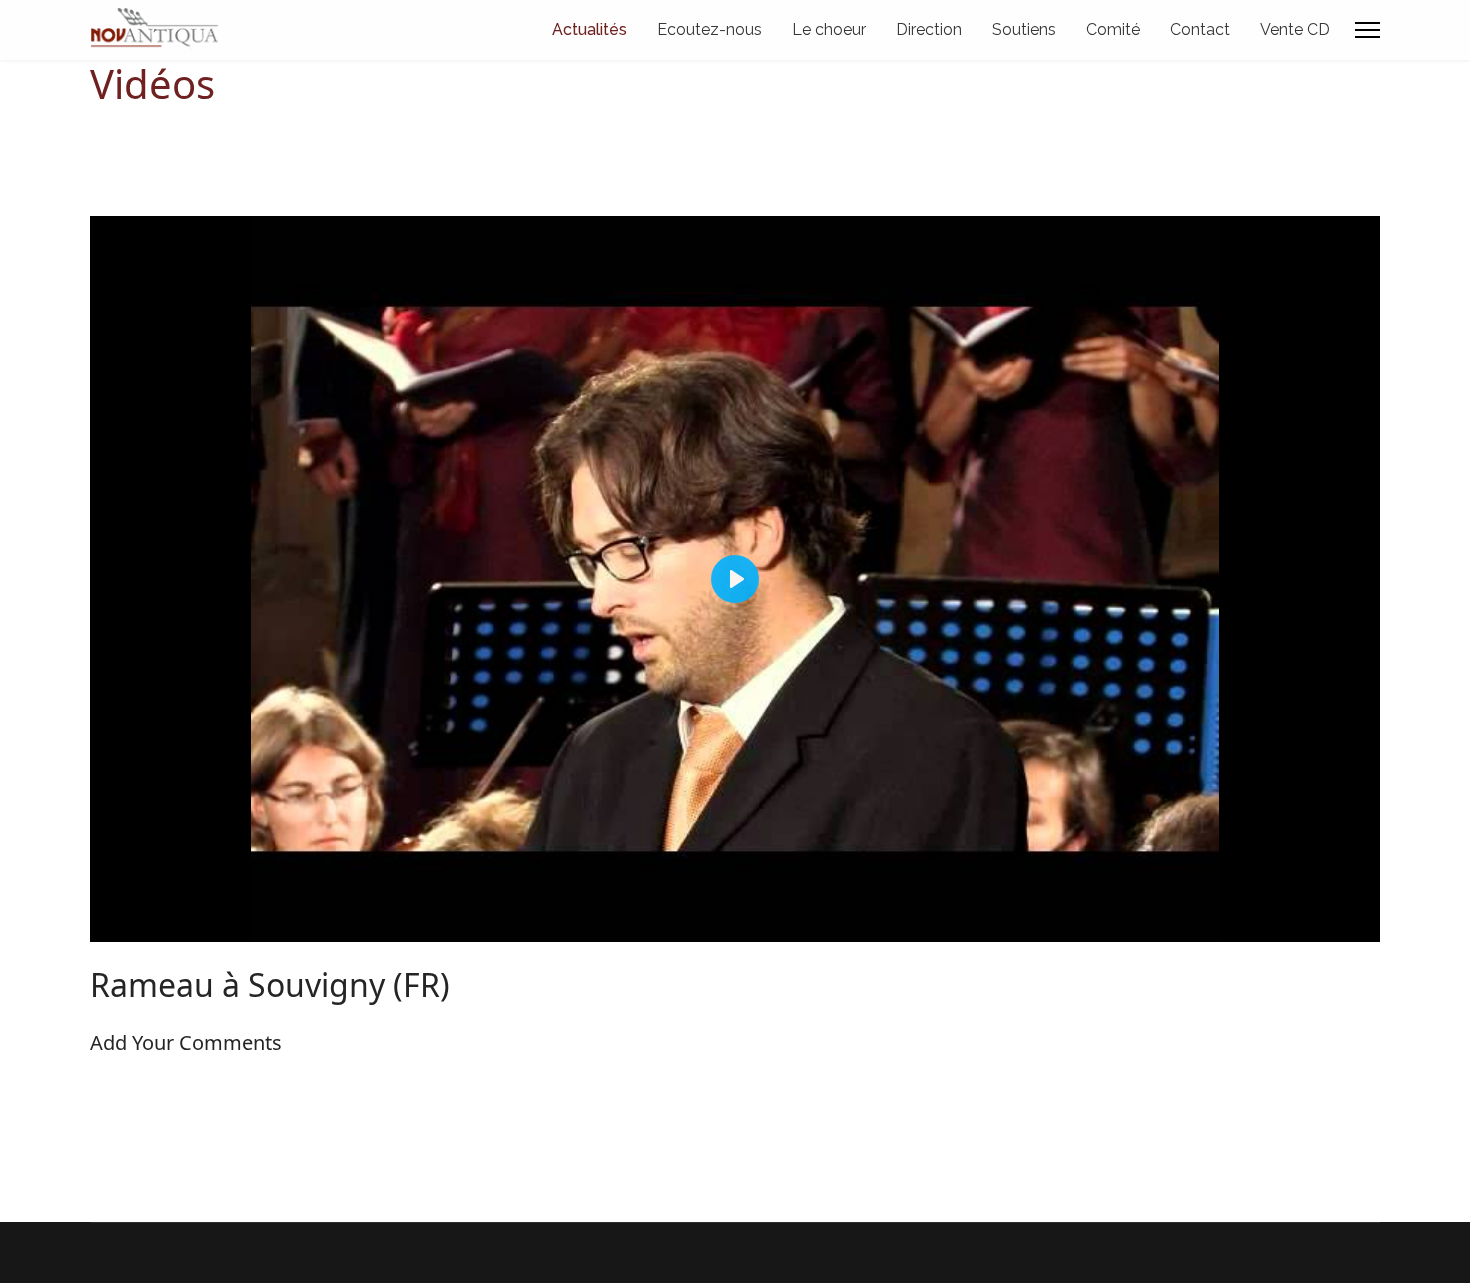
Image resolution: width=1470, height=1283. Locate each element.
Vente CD (1295, 29)
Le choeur (829, 29)
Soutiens (1024, 29)
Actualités (589, 29)
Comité (1113, 29)
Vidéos (152, 83)
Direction (929, 29)
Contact (1200, 29)
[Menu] (1367, 30)
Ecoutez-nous (709, 29)
